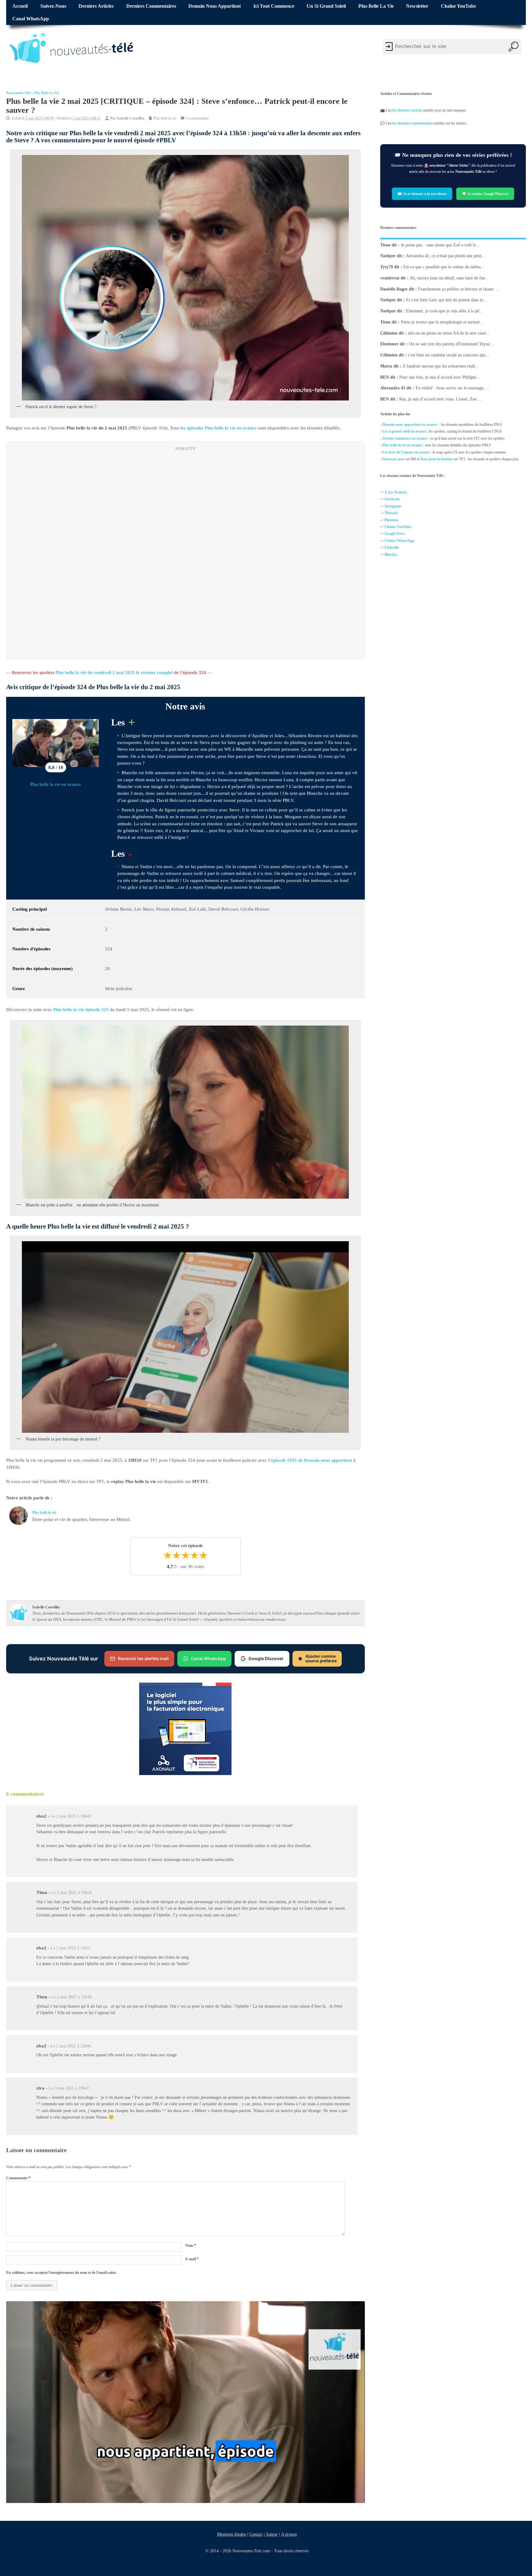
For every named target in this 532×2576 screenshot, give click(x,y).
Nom (191, 2245)
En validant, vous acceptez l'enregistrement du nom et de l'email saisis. (61, 2272)
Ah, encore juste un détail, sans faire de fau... (449, 278)
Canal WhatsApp (31, 19)
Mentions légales (231, 2534)
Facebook (392, 499)
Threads (391, 513)
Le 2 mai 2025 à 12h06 (71, 2046)
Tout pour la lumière (436, 459)
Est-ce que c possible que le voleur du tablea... (444, 267)
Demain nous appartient (215, 6)
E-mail (192, 2259)
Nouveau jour (393, 459)
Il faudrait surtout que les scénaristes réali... (441, 366)
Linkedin (392, 547)
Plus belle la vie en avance (56, 784)
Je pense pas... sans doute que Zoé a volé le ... (441, 245)
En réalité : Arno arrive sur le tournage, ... (453, 388)
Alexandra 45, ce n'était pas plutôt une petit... (445, 256)
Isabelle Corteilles (131, 118)
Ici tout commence (274, 6)
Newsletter (417, 6)
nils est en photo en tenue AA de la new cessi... (449, 333)
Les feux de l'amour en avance (406, 452)
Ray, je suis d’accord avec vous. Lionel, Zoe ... (440, 399)
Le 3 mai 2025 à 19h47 (69, 2088)
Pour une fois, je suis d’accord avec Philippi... (440, 377)
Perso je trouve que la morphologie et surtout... (442, 322)
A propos (289, 2534)
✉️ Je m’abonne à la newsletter (422, 193)
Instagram (393, 506)
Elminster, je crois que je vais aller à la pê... (444, 311)
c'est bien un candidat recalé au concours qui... (448, 355)
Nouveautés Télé (18, 93)
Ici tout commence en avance (405, 438)
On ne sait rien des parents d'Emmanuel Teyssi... (451, 344)
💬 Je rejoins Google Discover (485, 193)
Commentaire (18, 2178)
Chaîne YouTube (458, 6)
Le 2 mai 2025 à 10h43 (71, 1816)
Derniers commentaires (151, 6)
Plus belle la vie (376, 6)
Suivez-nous (53, 6)
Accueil (20, 6)
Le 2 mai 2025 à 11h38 (71, 1997)
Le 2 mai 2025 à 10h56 (71, 1893)
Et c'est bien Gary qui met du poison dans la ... (447, 300)
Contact (256, 2534)
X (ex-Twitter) (396, 492)
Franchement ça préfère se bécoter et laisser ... (458, 289)
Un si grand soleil (326, 6)
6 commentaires (197, 118)
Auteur (271, 2534)
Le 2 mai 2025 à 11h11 (71, 1948)
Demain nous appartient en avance (410, 425)
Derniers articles (96, 6)
